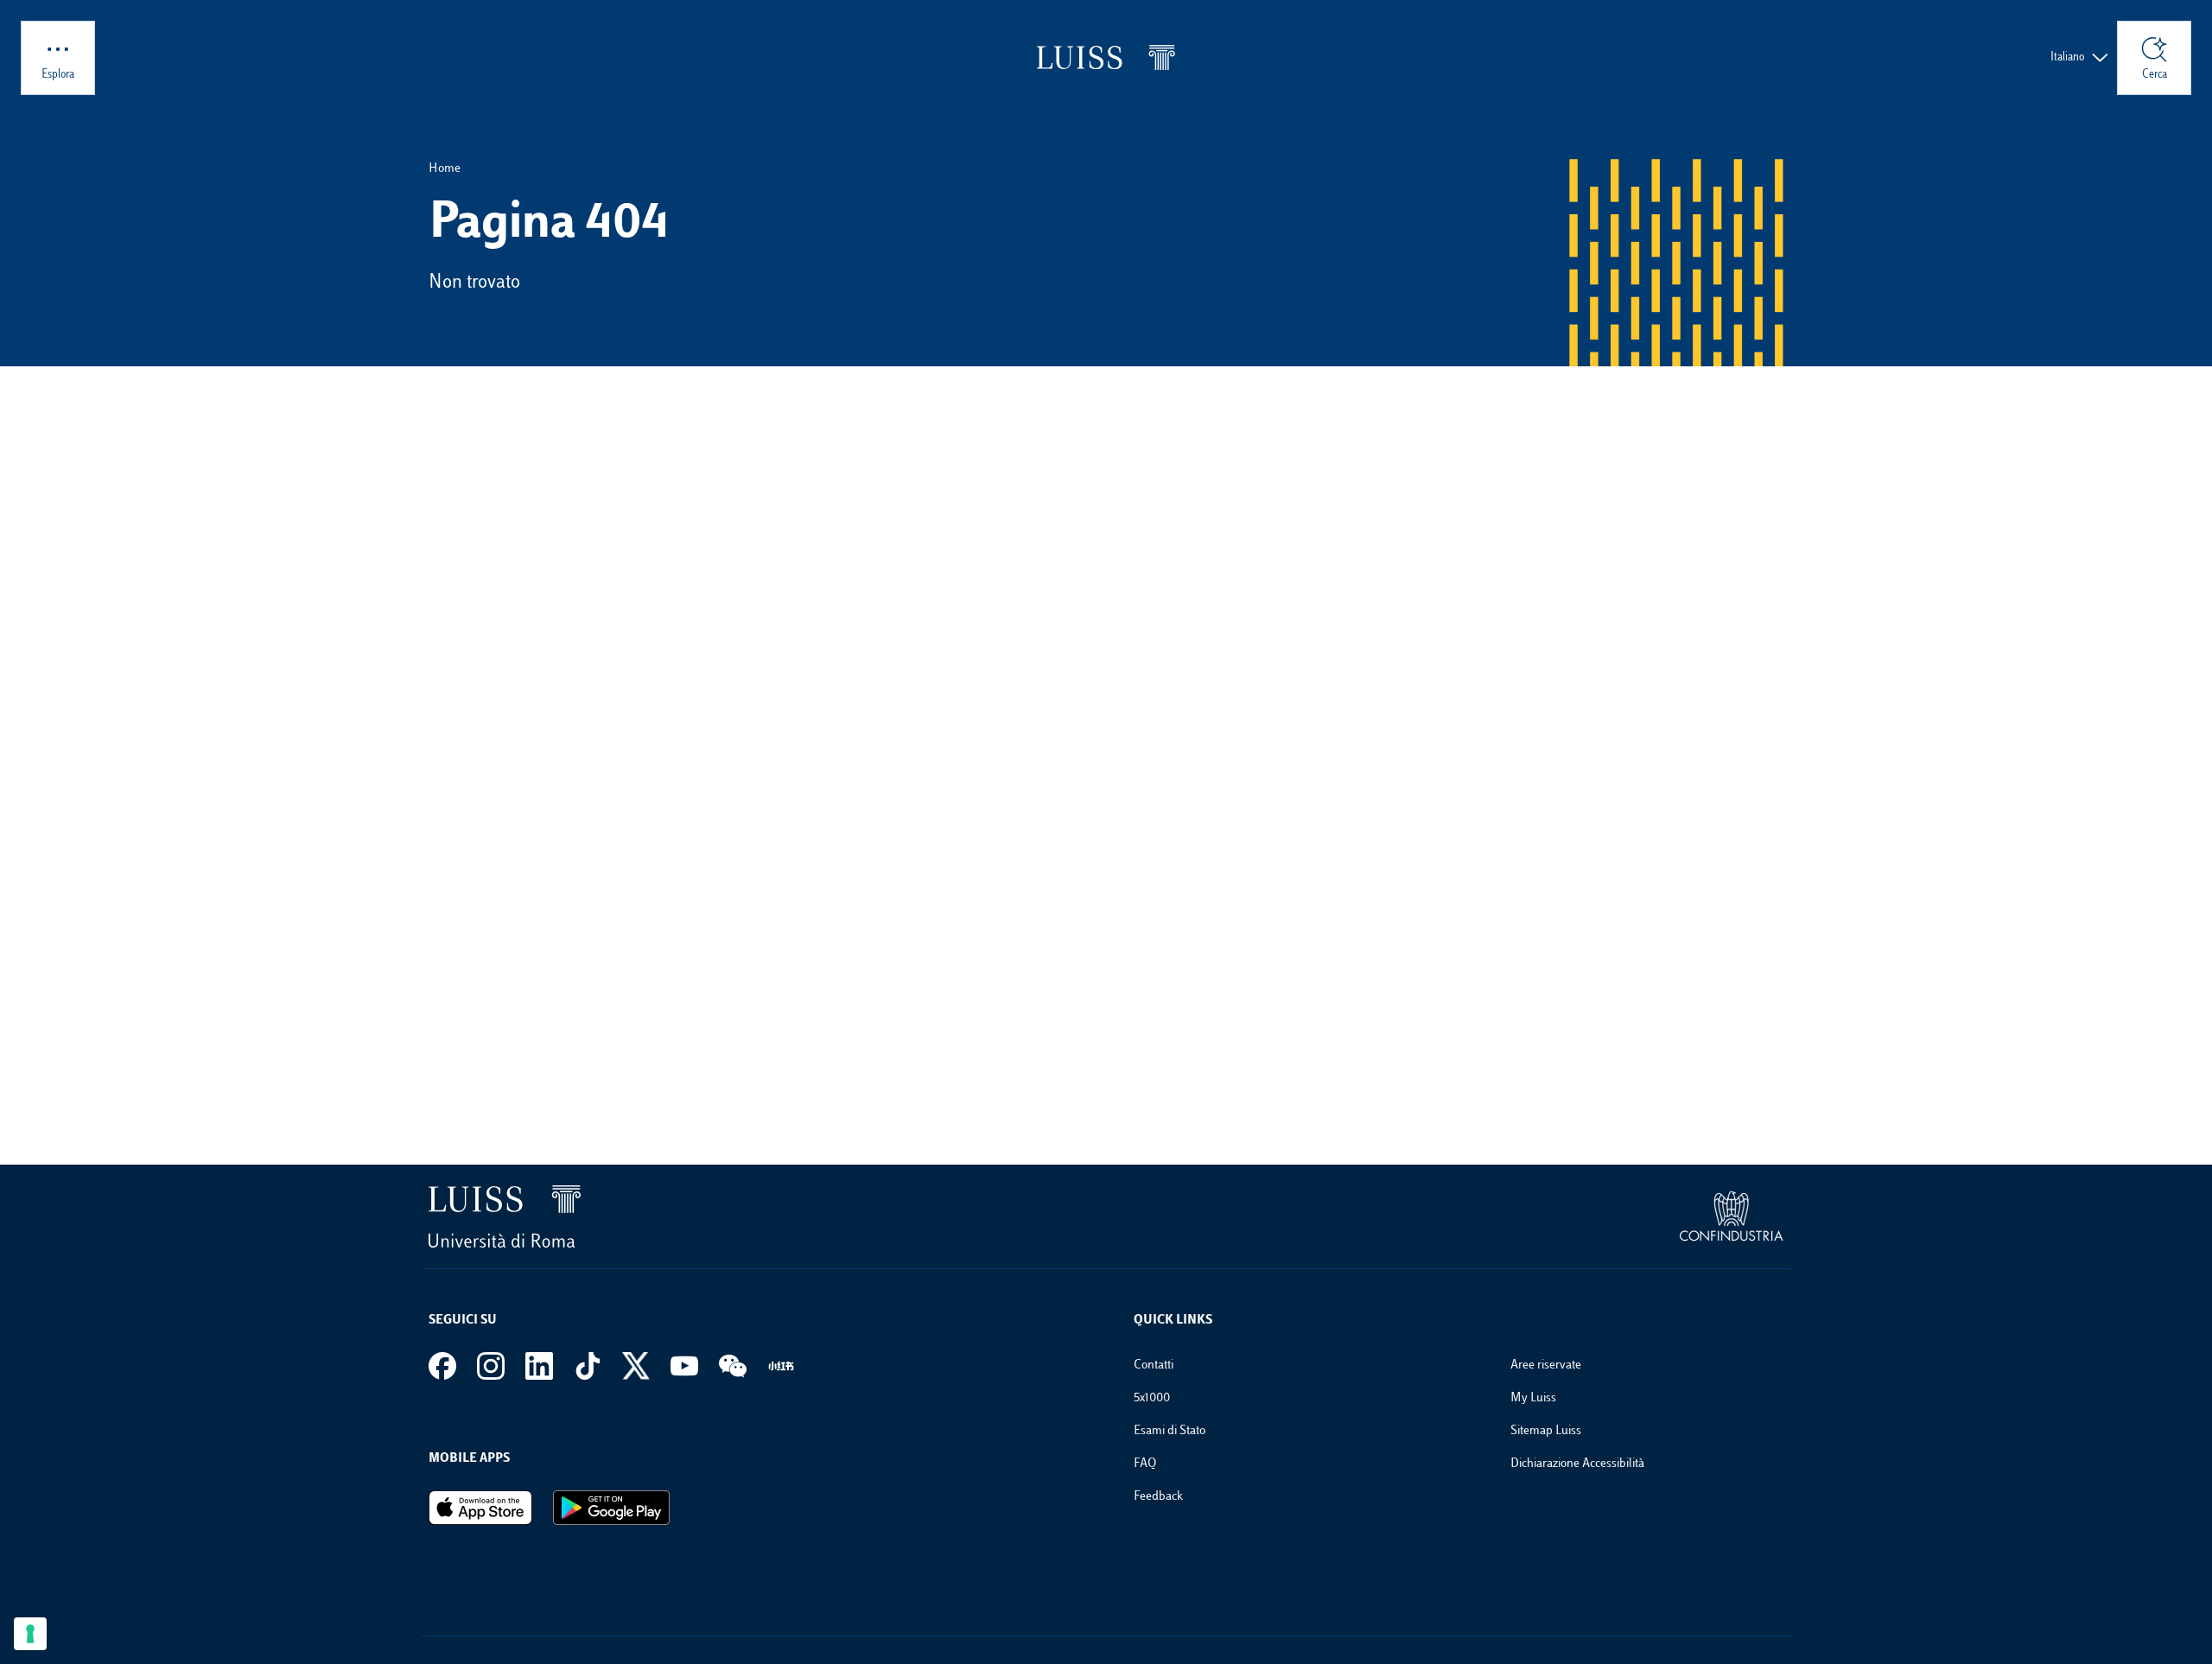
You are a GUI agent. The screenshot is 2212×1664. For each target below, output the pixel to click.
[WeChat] (733, 1366)
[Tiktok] (588, 1366)
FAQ (1145, 1464)
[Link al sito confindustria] (1732, 1216)
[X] (636, 1366)
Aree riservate (1546, 1365)
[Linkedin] (539, 1366)
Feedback (1158, 1497)
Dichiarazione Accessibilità (1577, 1464)
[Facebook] (442, 1366)
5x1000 (1152, 1398)
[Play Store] (611, 1508)
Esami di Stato (1170, 1431)
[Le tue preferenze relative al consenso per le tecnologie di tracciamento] (30, 1634)
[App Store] (480, 1508)
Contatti (1154, 1365)
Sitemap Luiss (1546, 1431)
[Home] (1106, 57)
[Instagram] (491, 1366)
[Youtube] (684, 1366)
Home (445, 169)
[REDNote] (781, 1366)
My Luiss (1533, 1398)
